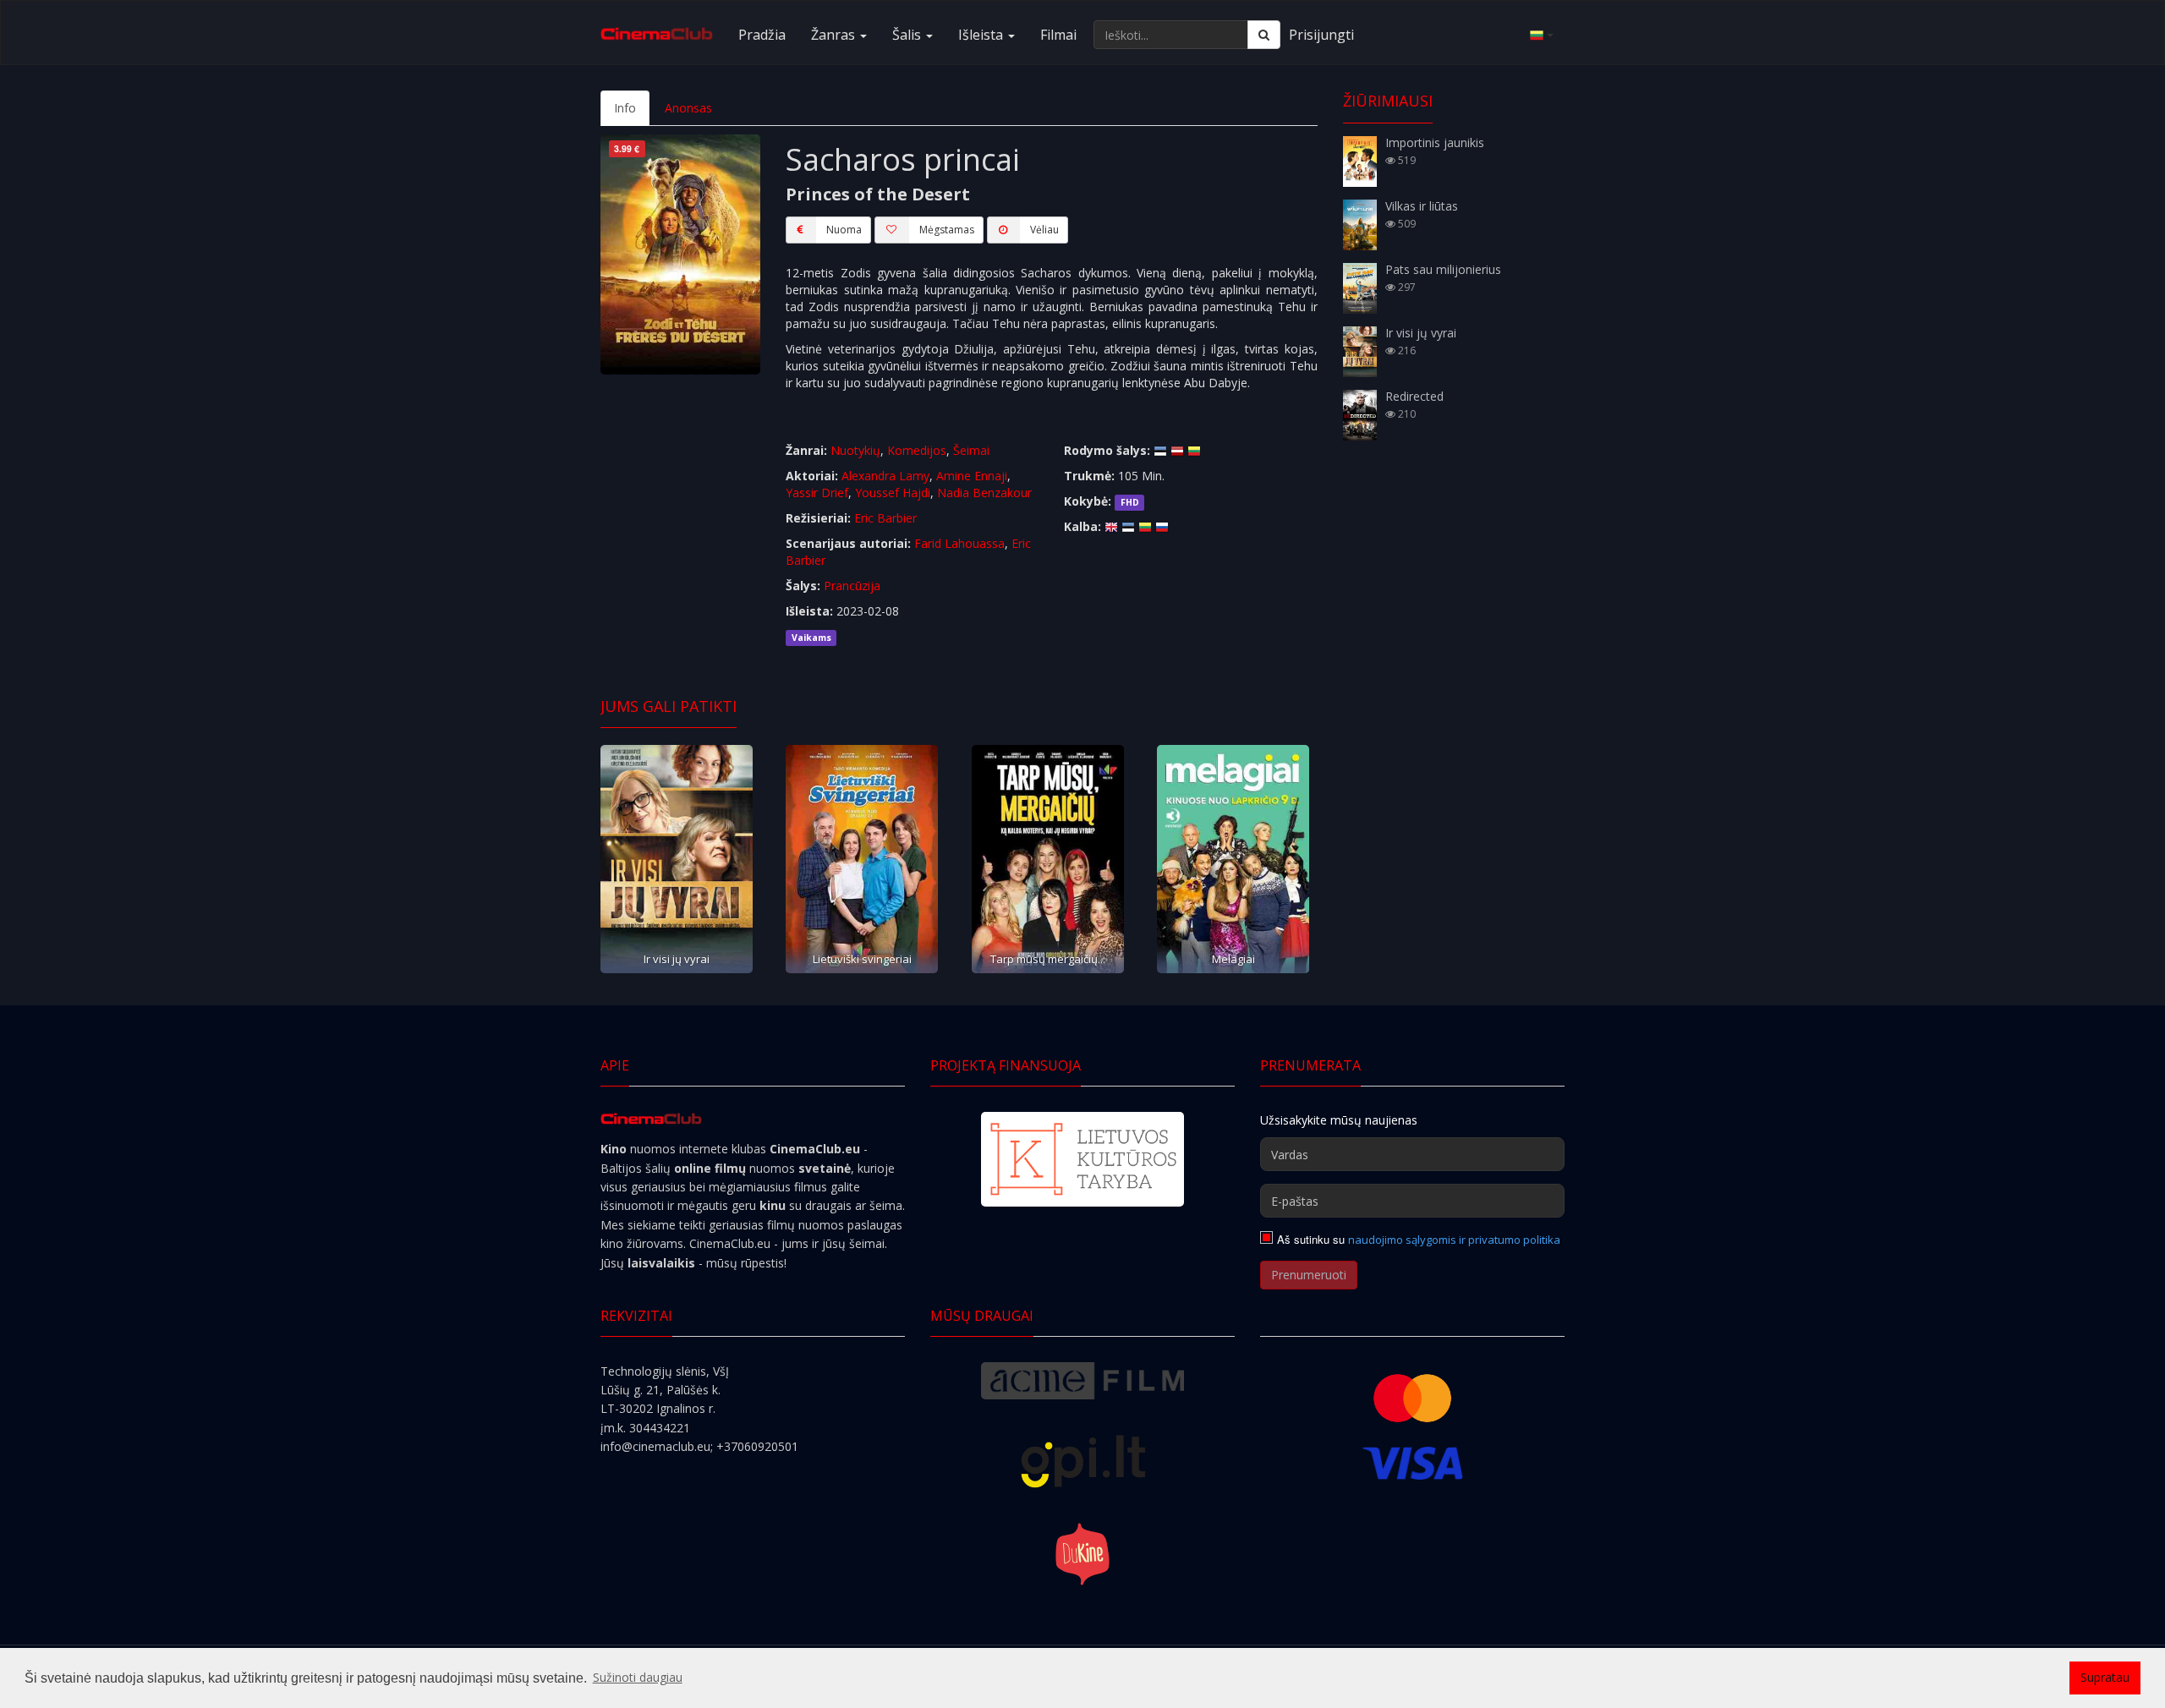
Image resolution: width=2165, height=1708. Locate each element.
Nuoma (844, 230)
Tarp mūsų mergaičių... (1048, 959)
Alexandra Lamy (885, 476)
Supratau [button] (2105, 1677)
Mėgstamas (947, 230)
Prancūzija (852, 586)
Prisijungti (1321, 35)
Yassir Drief (817, 493)
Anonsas (688, 108)
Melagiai (1233, 959)
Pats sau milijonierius (1443, 269)
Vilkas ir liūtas (1422, 206)
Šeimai (971, 450)
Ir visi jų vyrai (677, 959)
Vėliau (1044, 230)
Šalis (908, 35)
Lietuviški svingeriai (862, 959)
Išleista (982, 35)
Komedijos (917, 450)
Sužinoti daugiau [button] (638, 1677)
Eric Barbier (885, 518)
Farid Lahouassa (959, 543)
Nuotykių (855, 450)
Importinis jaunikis (1435, 142)
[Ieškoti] (1264, 35)
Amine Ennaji (972, 476)
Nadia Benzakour (984, 493)
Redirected (1414, 396)
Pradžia (762, 35)
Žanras (835, 35)
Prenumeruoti (1309, 1275)
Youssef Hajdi (893, 493)
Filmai (1058, 35)
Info (625, 108)
